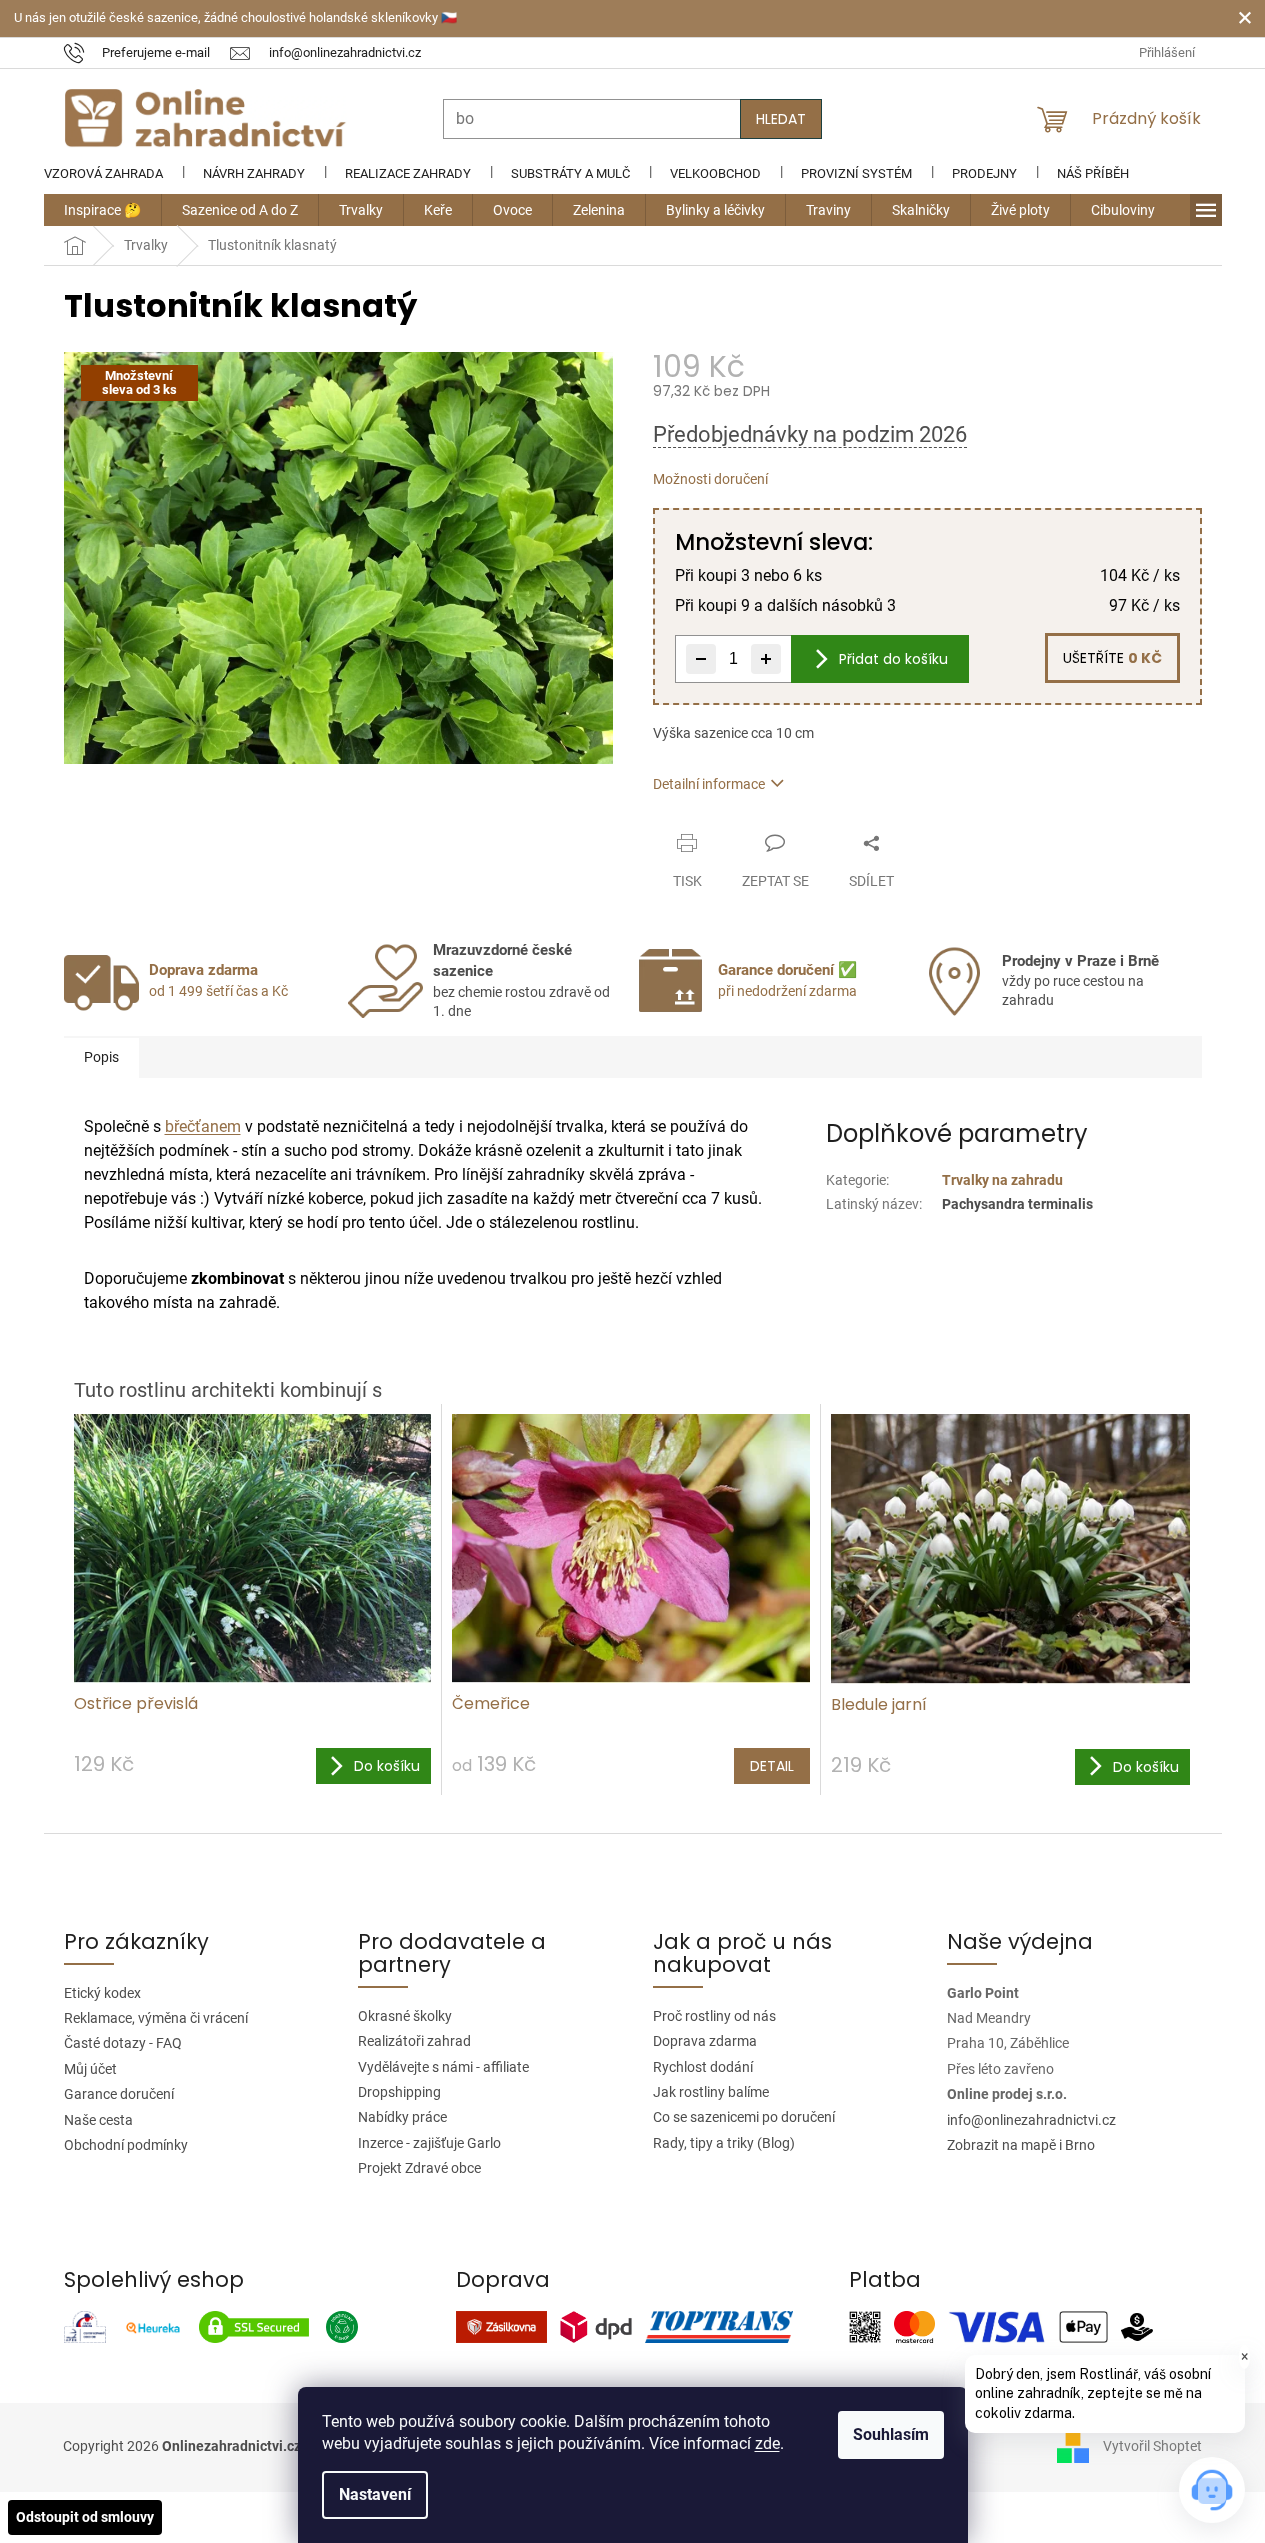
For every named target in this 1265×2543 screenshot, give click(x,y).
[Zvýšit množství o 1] (766, 659)
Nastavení (375, 2494)
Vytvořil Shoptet (1152, 2446)
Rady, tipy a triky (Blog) (724, 2143)
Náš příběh (1093, 173)
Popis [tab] (101, 1057)
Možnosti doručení (710, 479)
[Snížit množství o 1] (701, 659)
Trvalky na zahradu (1002, 1180)
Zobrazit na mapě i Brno (1021, 2145)
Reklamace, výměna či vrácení (156, 2018)
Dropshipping (399, 2092)
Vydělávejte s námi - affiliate (443, 2067)
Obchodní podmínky (126, 2145)
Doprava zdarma (705, 2041)
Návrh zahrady (254, 173)
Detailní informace (709, 784)
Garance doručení (119, 2094)
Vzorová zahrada (103, 173)
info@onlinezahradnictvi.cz (1031, 2120)
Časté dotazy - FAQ (123, 2043)
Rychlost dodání (703, 2067)
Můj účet (90, 2069)
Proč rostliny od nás (714, 2016)
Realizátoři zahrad (414, 2041)
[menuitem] (102, 210)
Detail (772, 1766)
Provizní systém (856, 173)
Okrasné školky (405, 2016)
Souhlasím (891, 2434)
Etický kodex (102, 1993)
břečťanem (203, 1126)
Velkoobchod (715, 173)
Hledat (781, 119)
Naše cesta (98, 2120)
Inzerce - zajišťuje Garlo (429, 2143)
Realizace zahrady (408, 173)
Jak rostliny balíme (711, 2092)
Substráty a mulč (570, 173)
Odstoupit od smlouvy (85, 2517)
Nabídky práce (402, 2117)
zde (767, 2443)
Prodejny (984, 173)
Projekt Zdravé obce (419, 2168)
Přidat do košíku (893, 659)
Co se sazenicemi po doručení (744, 2117)
